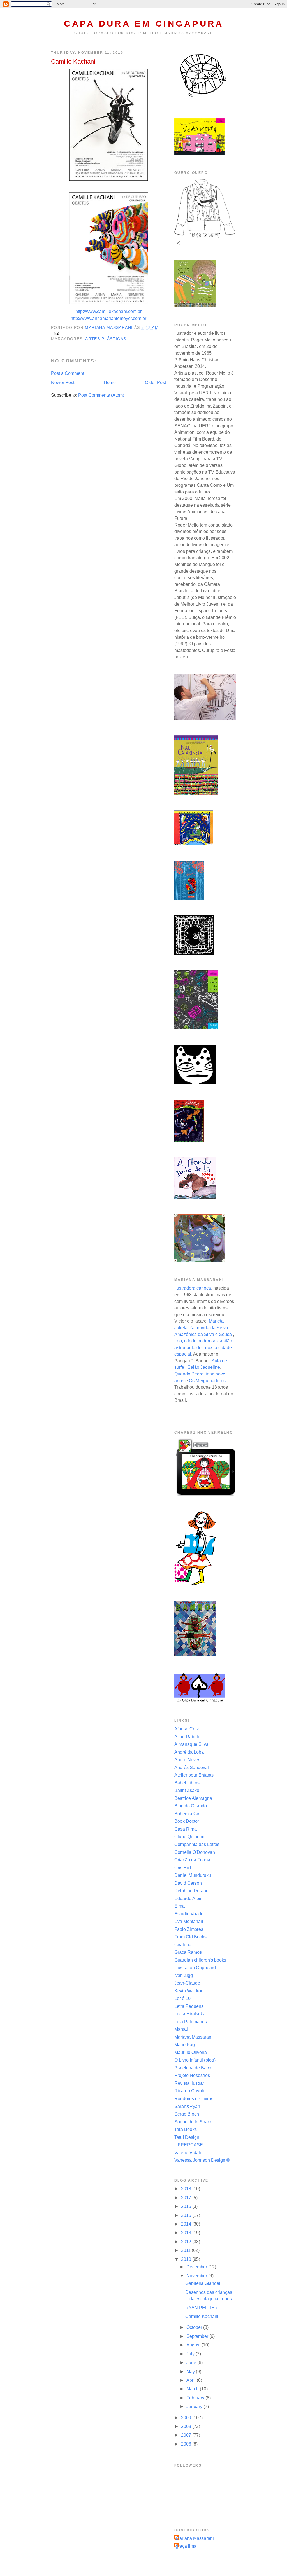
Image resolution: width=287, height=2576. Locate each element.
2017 (187, 2198)
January (195, 2407)
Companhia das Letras (197, 1844)
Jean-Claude (187, 1983)
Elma (180, 1906)
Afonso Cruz (187, 1729)
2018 (187, 2189)
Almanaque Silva (191, 1744)
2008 (187, 2426)
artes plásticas (106, 339)
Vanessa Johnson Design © (202, 2160)
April (192, 2380)
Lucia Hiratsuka (190, 2014)
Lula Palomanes (191, 2022)
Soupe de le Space (193, 2122)
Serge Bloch (187, 2114)
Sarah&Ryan (187, 2106)
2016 (187, 2206)
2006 (187, 2444)
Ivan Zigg (184, 1975)
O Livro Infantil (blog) (195, 2060)
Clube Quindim (189, 1837)
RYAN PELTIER (202, 2308)
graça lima (186, 2546)
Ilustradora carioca (193, 1288)
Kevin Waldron (189, 1991)
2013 (187, 2233)
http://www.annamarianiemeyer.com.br (108, 318)
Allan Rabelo (187, 1737)
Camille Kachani (202, 2316)
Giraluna (183, 1945)
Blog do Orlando (191, 1806)
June (192, 2363)
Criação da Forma (192, 1860)
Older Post (155, 382)
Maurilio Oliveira (191, 2052)
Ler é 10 (182, 1998)
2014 (187, 2224)
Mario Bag (185, 2045)
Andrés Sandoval (192, 1767)
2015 (187, 2215)
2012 (187, 2242)
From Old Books (190, 1937)
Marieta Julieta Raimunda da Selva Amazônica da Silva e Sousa (203, 1328)
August (194, 2345)
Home (110, 382)
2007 (187, 2435)
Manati (181, 2029)
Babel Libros (187, 1783)
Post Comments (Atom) (101, 395)
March (193, 2389)
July (191, 2354)
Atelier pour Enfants (194, 1775)
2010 (187, 2259)
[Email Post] (56, 333)
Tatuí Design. (187, 2137)
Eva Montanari (189, 1921)
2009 (187, 2418)
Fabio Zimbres (189, 1929)
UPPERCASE (189, 2145)
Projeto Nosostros (192, 2075)
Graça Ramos (188, 1952)
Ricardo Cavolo (190, 2091)
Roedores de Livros (194, 2099)
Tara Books (186, 2129)
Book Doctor (187, 1821)
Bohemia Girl (187, 1814)
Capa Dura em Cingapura (144, 24)
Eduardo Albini (189, 1898)
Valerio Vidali (188, 2153)
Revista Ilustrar (189, 2083)
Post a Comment (68, 373)
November (197, 2276)
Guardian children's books (200, 1960)
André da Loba (189, 1752)
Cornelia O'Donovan (195, 1852)
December (197, 2267)
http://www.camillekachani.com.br (108, 311)
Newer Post (63, 382)
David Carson (188, 1883)
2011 (186, 2250)
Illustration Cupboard (195, 1968)
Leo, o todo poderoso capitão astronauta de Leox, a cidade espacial (203, 1347)
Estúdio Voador (190, 1914)
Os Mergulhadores (207, 1381)
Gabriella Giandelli (204, 2283)
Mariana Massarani (193, 2037)
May (191, 2372)
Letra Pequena (189, 2006)
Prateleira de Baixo (193, 2068)
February (196, 2398)
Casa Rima (186, 1829)
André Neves (187, 1760)
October (195, 2327)
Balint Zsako (187, 1790)
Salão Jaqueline (204, 1367)
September (198, 2336)
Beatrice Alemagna (193, 1798)
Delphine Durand (191, 1891)
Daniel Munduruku (193, 1875)
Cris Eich (183, 1868)
